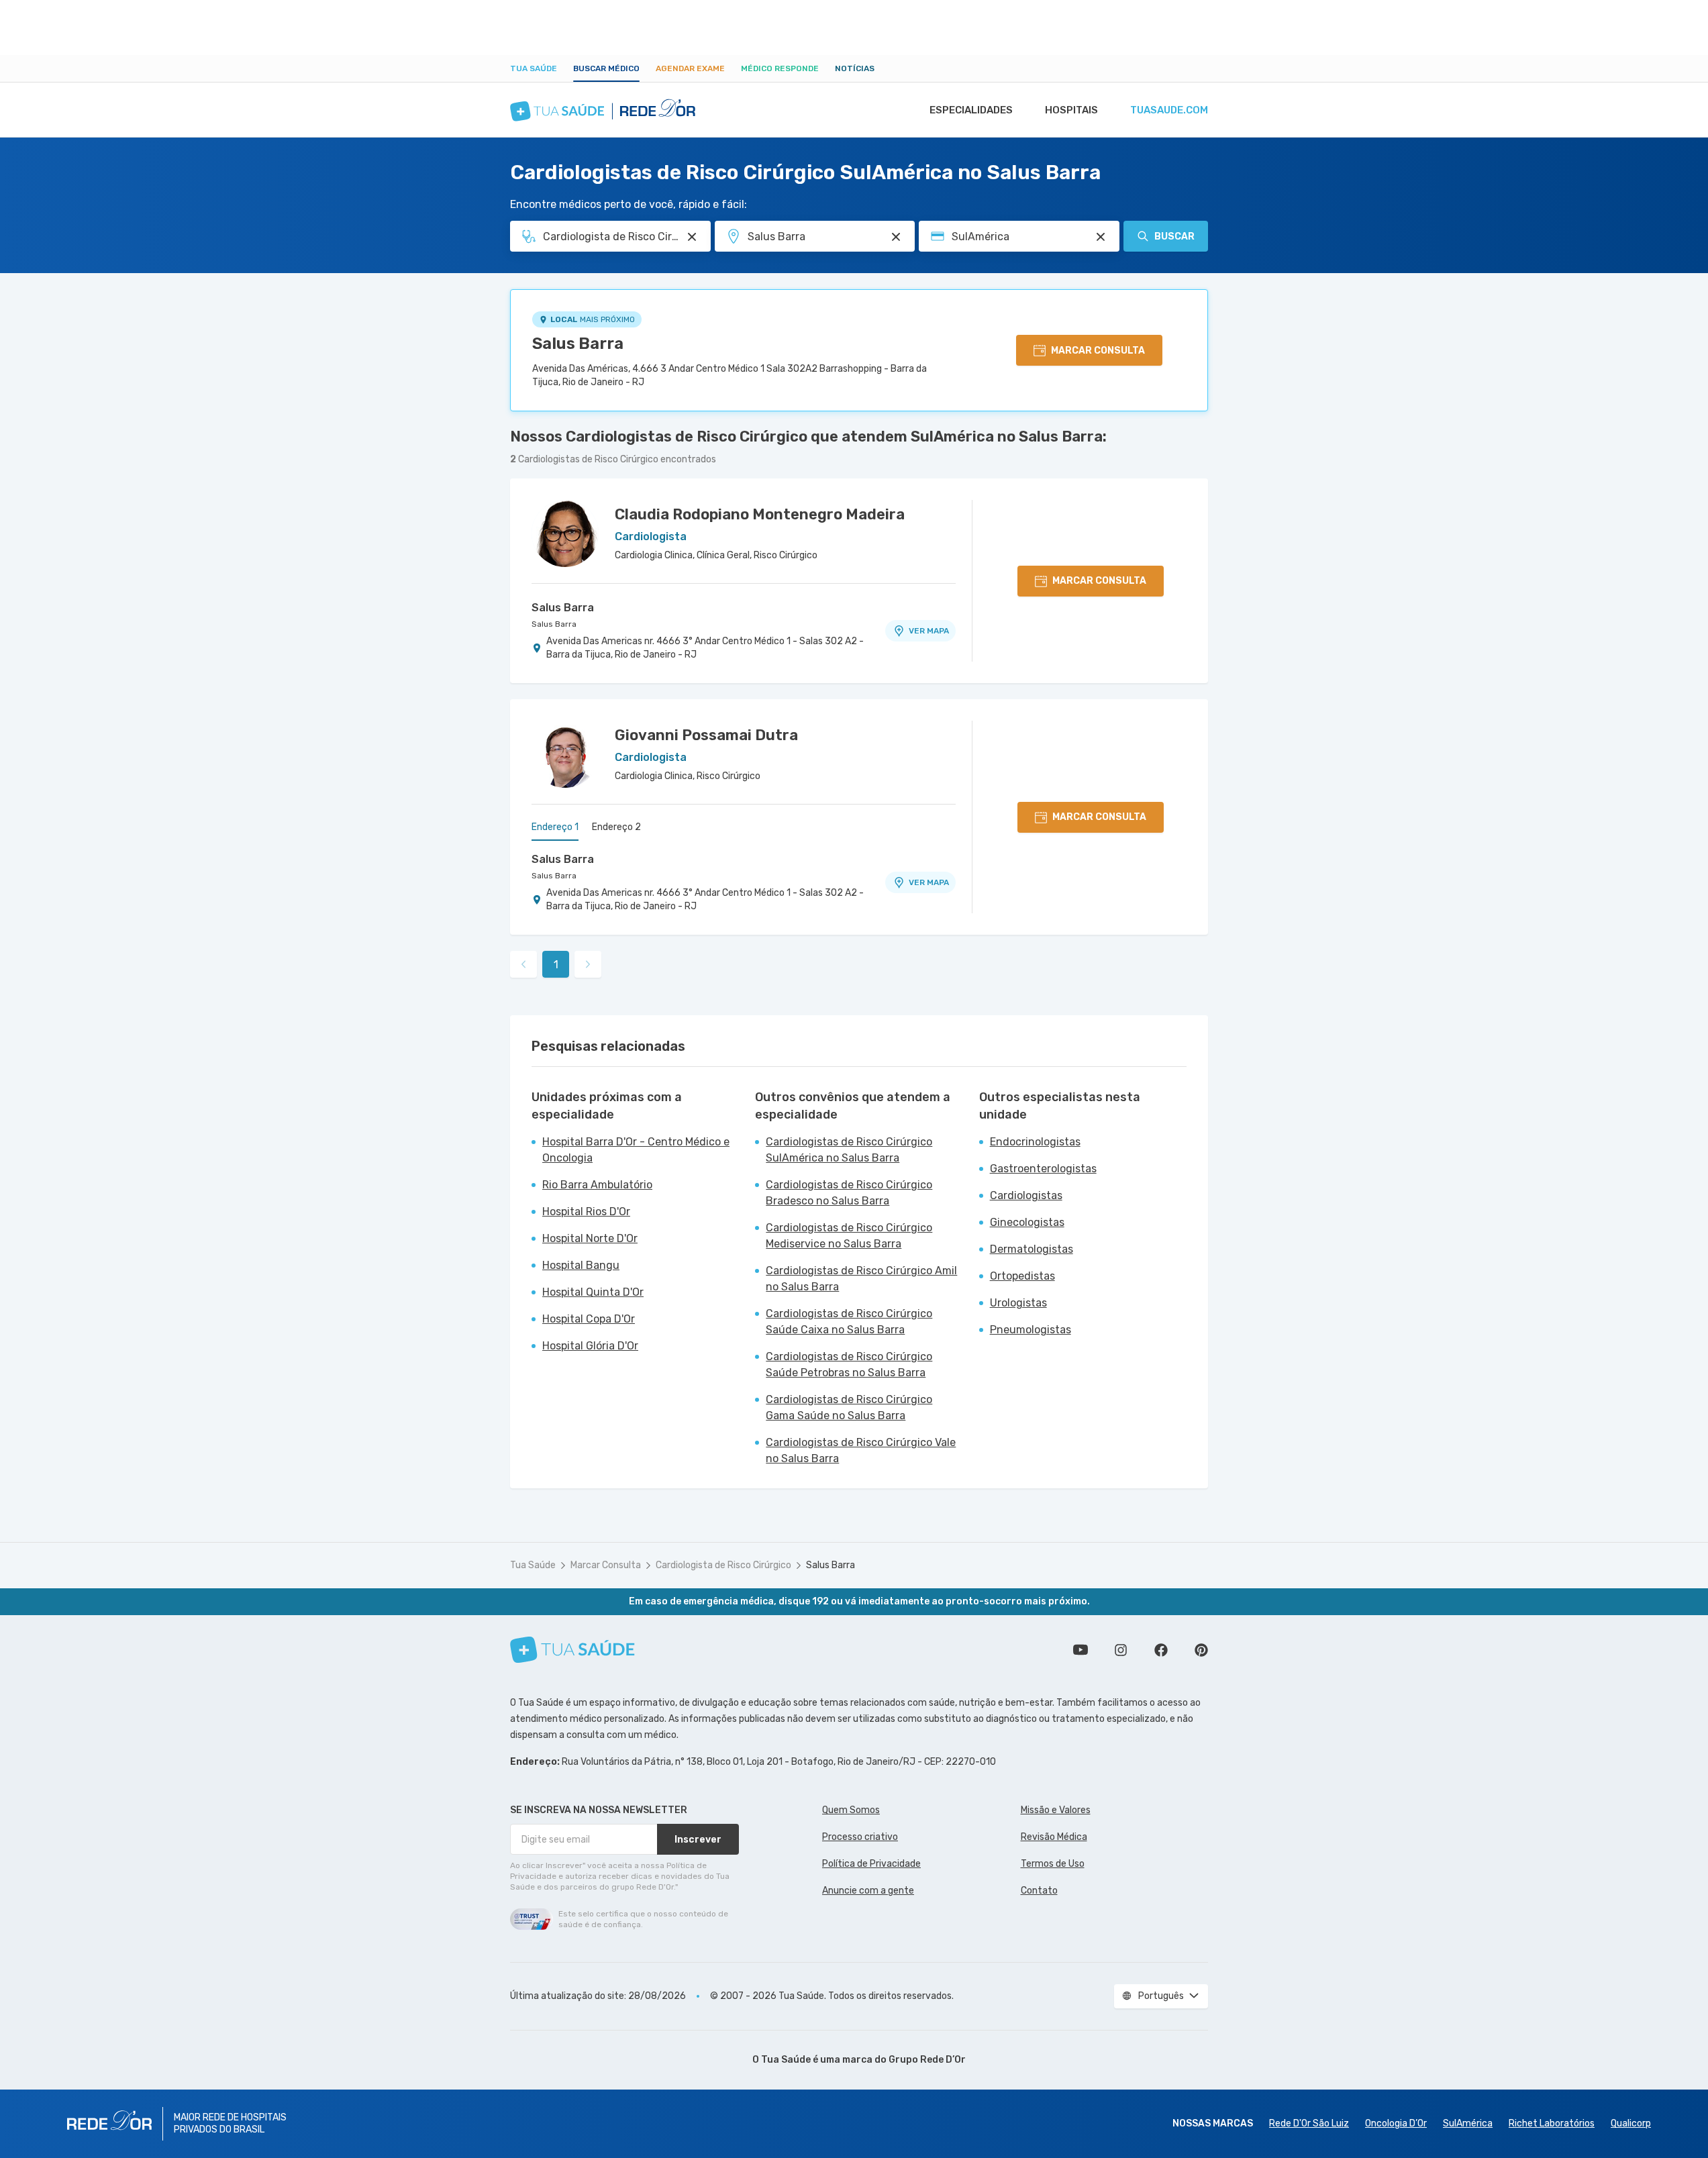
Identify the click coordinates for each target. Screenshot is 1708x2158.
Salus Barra (578, 344)
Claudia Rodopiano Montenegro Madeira (760, 514)
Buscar (1174, 237)
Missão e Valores (1056, 1810)
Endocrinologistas (1035, 1142)
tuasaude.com (1169, 110)
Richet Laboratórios (1552, 2123)
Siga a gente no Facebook (1161, 1650)
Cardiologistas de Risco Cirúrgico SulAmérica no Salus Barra (849, 1150)
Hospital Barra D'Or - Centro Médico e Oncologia (636, 1150)
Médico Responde (780, 68)
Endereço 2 (616, 827)
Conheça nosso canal (1081, 1650)
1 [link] (556, 965)
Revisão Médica (1054, 1837)
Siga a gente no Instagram (1121, 1650)
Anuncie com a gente (868, 1891)
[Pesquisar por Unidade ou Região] (896, 237)
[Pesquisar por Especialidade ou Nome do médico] (692, 237)
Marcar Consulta (606, 1565)
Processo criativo (860, 1837)
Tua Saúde (534, 68)
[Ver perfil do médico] (565, 533)
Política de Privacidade (871, 1864)
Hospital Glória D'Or (590, 1346)
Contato (1039, 1891)
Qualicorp (1631, 2123)
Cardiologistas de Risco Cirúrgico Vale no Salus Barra (861, 1450)
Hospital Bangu (581, 1265)
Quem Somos (851, 1810)
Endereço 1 (555, 827)
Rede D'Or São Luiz (1309, 2123)
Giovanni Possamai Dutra (706, 735)
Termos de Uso (1053, 1864)
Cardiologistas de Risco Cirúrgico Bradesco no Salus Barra (849, 1193)
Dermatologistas (1032, 1249)
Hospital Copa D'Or (589, 1319)
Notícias (855, 68)
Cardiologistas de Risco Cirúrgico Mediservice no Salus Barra (849, 1236)
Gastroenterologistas (1043, 1169)
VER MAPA (929, 631)
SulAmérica (1468, 2123)
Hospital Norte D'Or (590, 1238)
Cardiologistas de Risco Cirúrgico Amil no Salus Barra (861, 1279)
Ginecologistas (1027, 1222)
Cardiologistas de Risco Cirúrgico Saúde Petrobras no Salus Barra (849, 1365)
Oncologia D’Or (1396, 2123)
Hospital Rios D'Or (586, 1212)
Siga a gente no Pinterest (1201, 1650)
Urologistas (1018, 1303)
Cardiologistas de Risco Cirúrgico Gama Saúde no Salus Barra (849, 1407)
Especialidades (971, 110)
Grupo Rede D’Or (927, 2060)
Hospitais (1071, 110)
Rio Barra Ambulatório (597, 1185)
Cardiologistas (1026, 1195)
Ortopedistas (1022, 1276)
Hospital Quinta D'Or (593, 1292)
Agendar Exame (690, 68)
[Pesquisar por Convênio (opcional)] (1101, 237)
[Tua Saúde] (572, 1650)
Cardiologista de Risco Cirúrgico (723, 1565)
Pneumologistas (1031, 1330)
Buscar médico (606, 68)
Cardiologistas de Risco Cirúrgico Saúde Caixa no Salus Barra (849, 1322)
